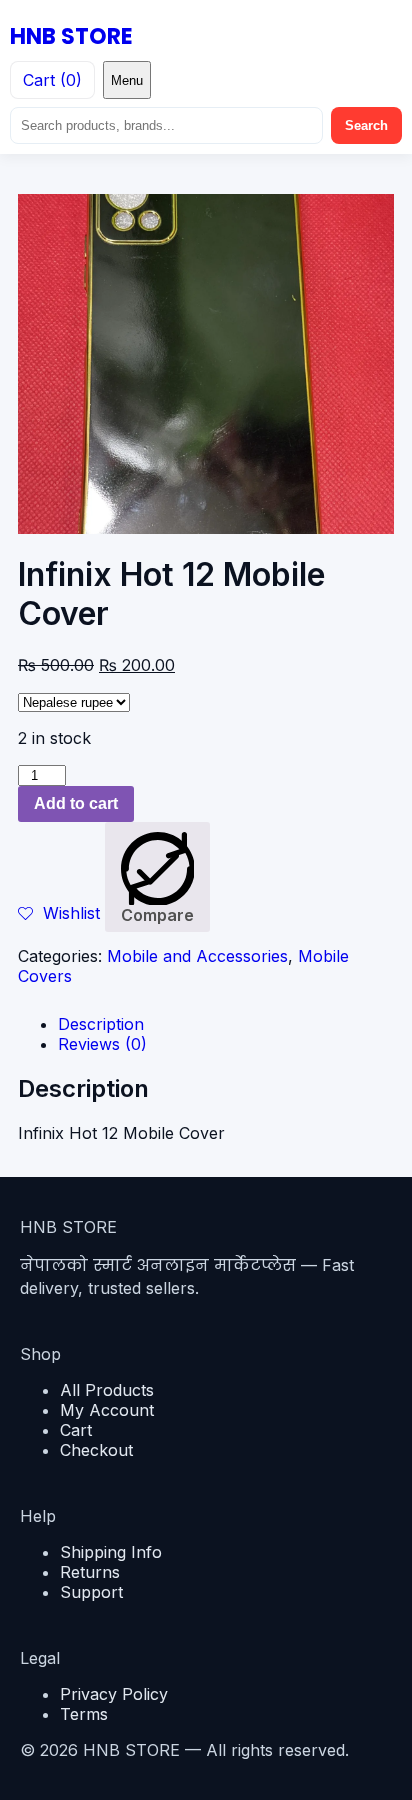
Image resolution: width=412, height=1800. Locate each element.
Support (91, 1592)
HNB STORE (71, 36)
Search (366, 125)
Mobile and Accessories (197, 956)
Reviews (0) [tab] (102, 1044)
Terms (84, 1714)
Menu (127, 80)
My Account (107, 1410)
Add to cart (76, 803)
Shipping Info (111, 1552)
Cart (76, 1430)
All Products (107, 1390)
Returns (90, 1572)
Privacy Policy (114, 1694)
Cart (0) (52, 80)
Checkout (96, 1450)
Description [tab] (101, 1024)
